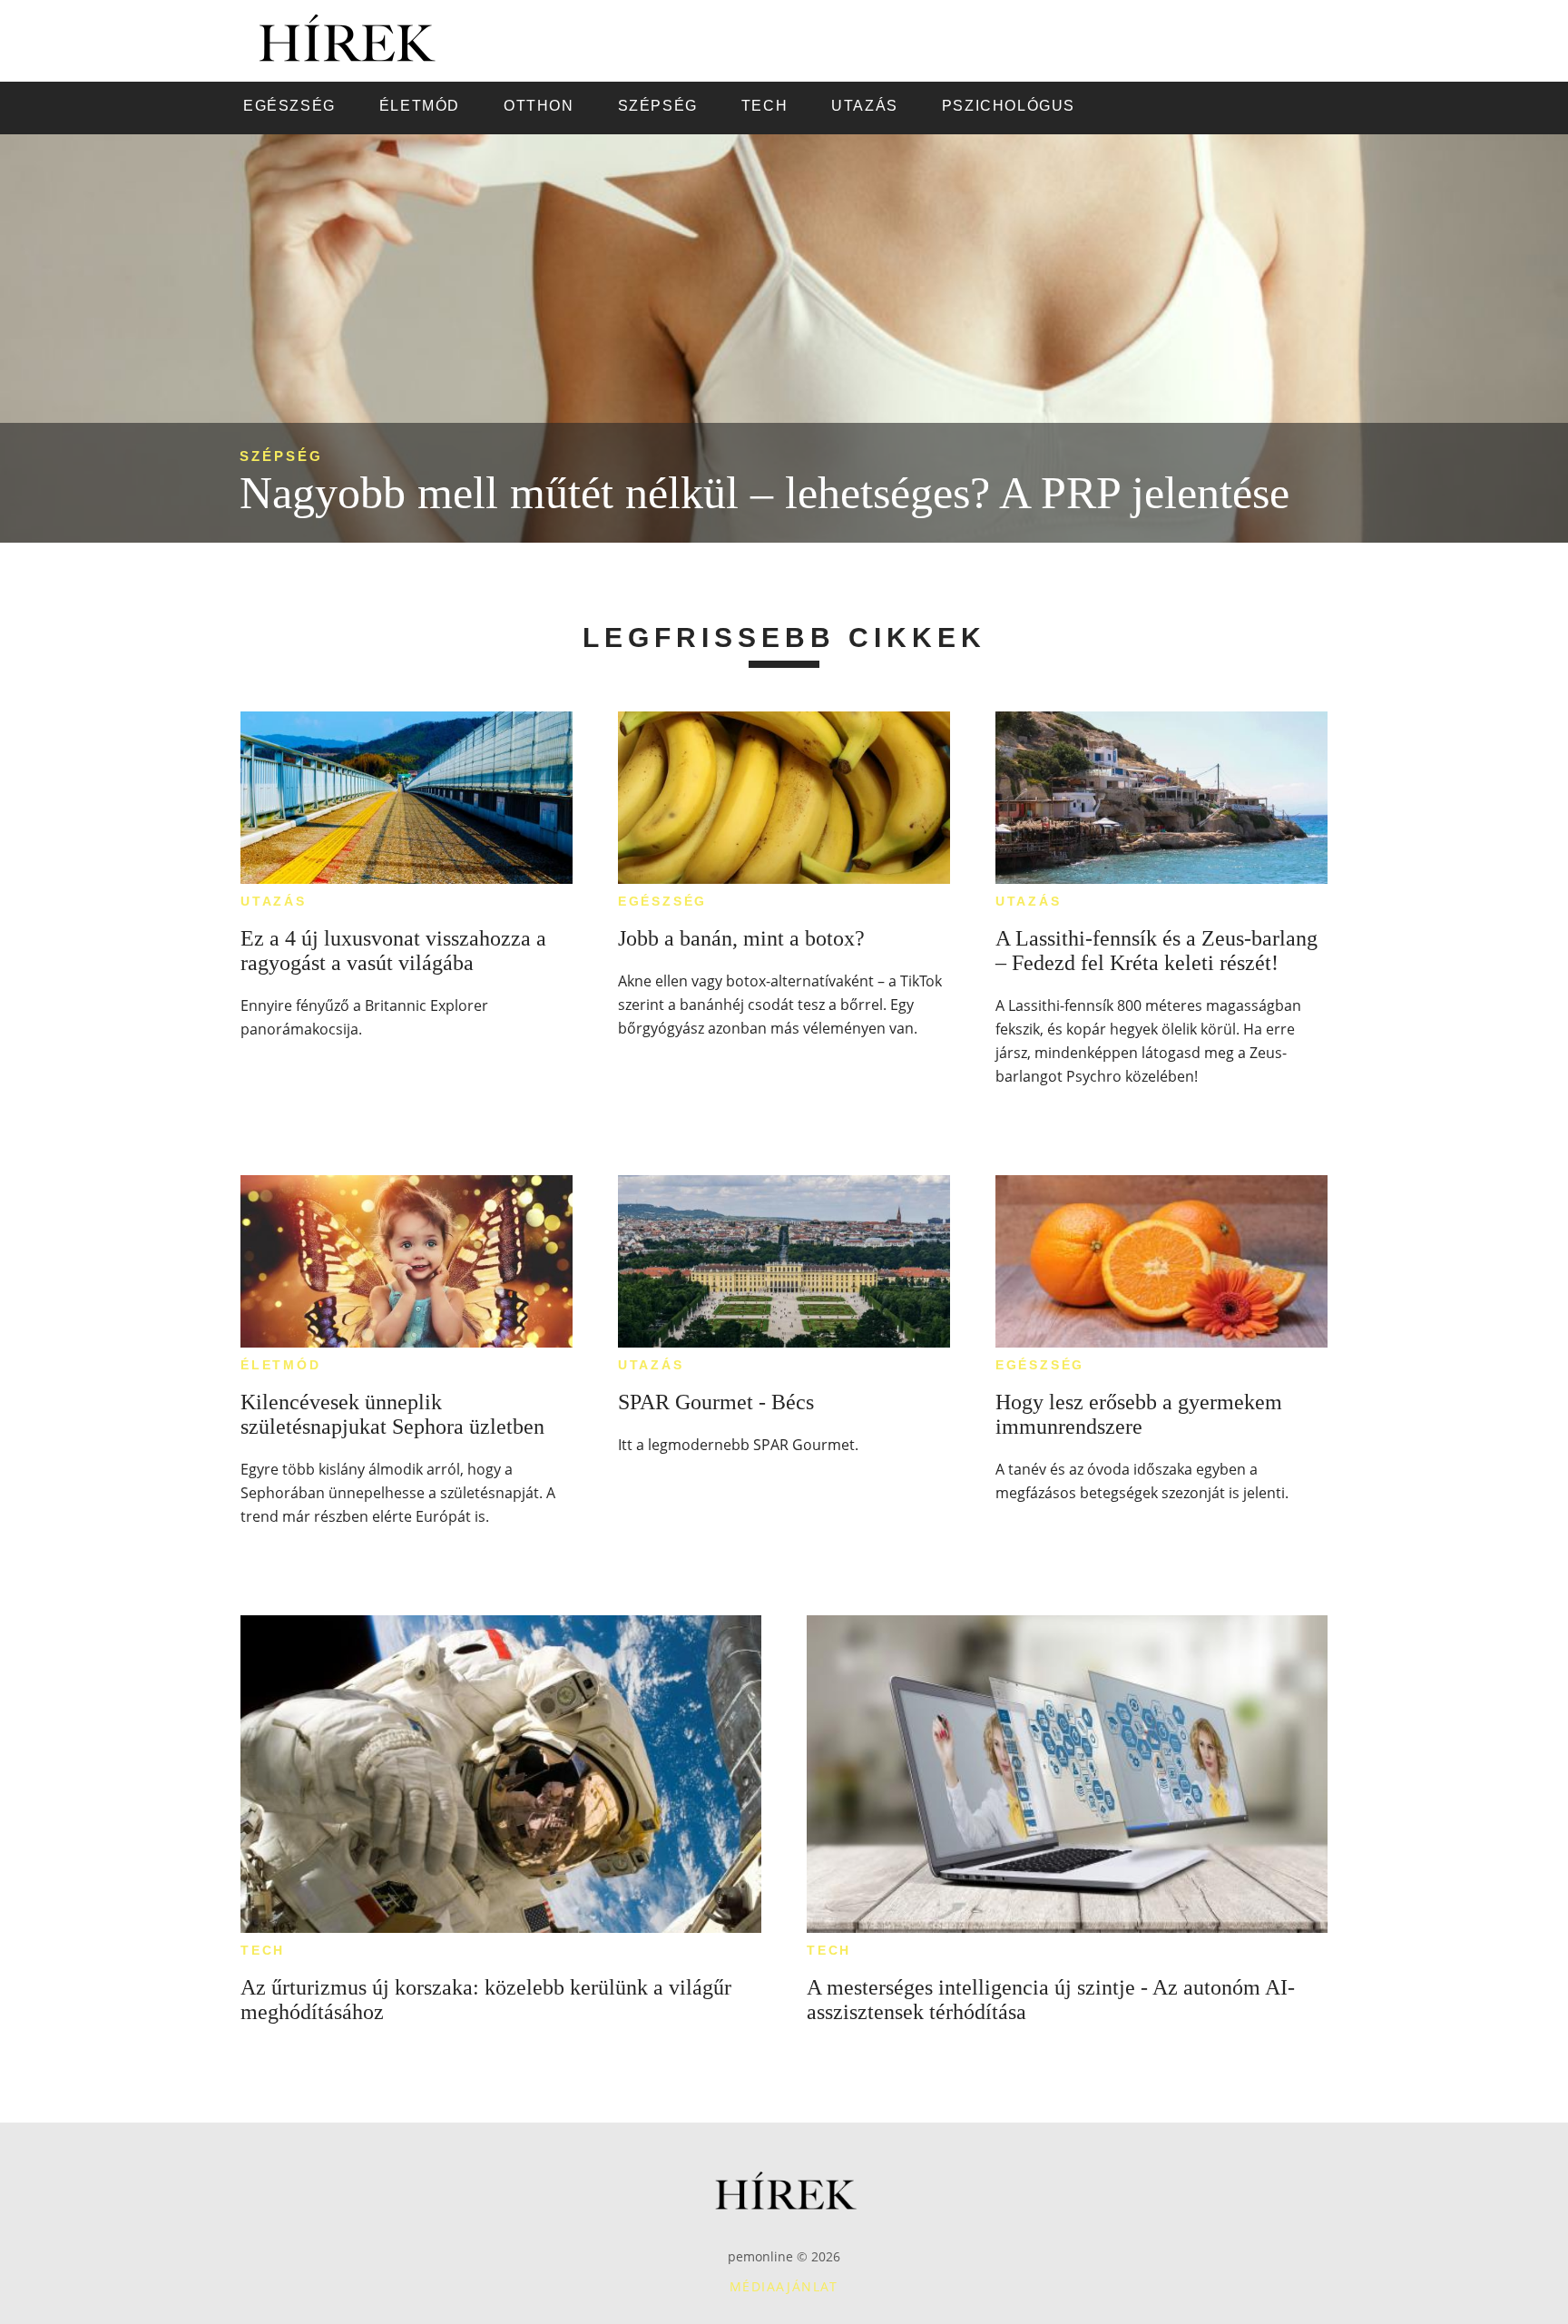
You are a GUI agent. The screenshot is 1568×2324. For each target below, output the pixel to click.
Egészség (662, 901)
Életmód (281, 1365)
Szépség (281, 456)
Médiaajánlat (784, 2286)
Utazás (274, 901)
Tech (263, 1950)
